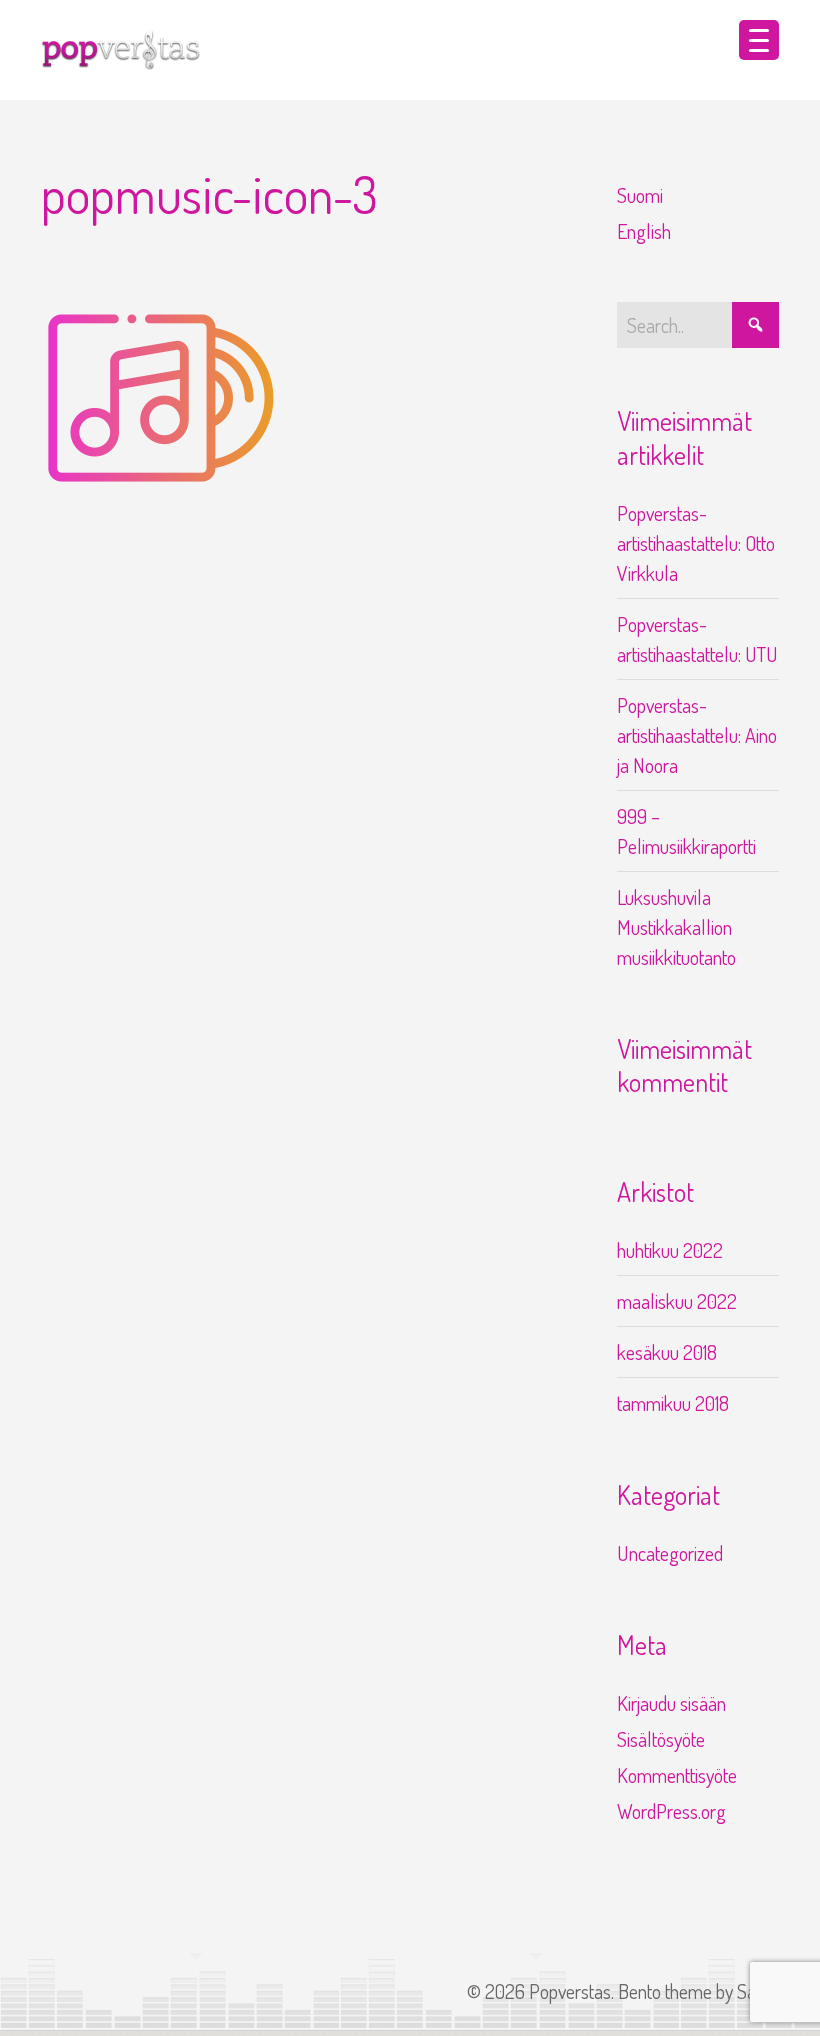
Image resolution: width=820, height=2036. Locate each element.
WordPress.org (671, 1811)
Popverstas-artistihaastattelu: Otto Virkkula (696, 543)
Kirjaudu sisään (671, 1703)
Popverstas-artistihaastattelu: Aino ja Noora (697, 735)
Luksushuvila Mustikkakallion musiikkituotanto (676, 927)
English (644, 231)
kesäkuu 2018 (667, 1352)
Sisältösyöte (661, 1739)
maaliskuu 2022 (677, 1301)
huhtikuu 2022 (670, 1250)
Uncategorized (670, 1553)
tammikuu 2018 (673, 1403)
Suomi (640, 195)
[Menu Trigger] (759, 40)
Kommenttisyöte (677, 1775)
